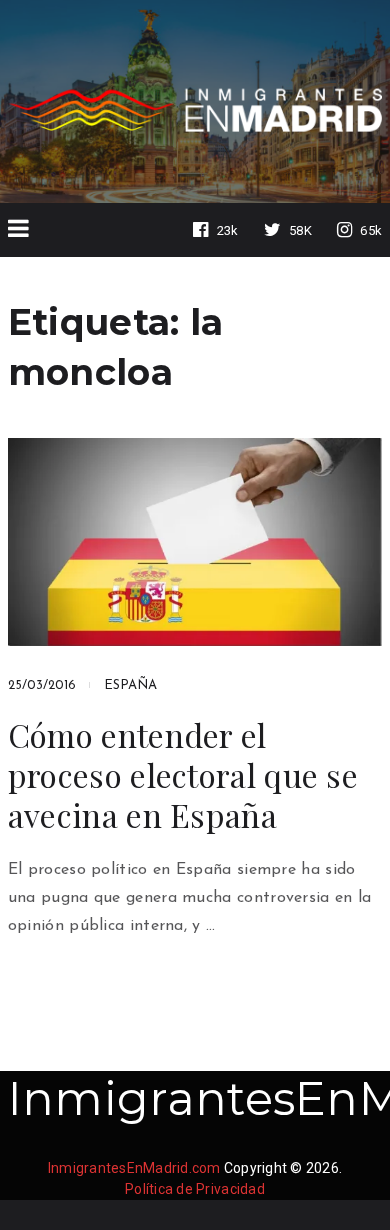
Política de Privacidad (195, 1189)
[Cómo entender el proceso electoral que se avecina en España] (195, 542)
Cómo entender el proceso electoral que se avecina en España (183, 775)
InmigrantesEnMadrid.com (134, 1168)
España (130, 685)
